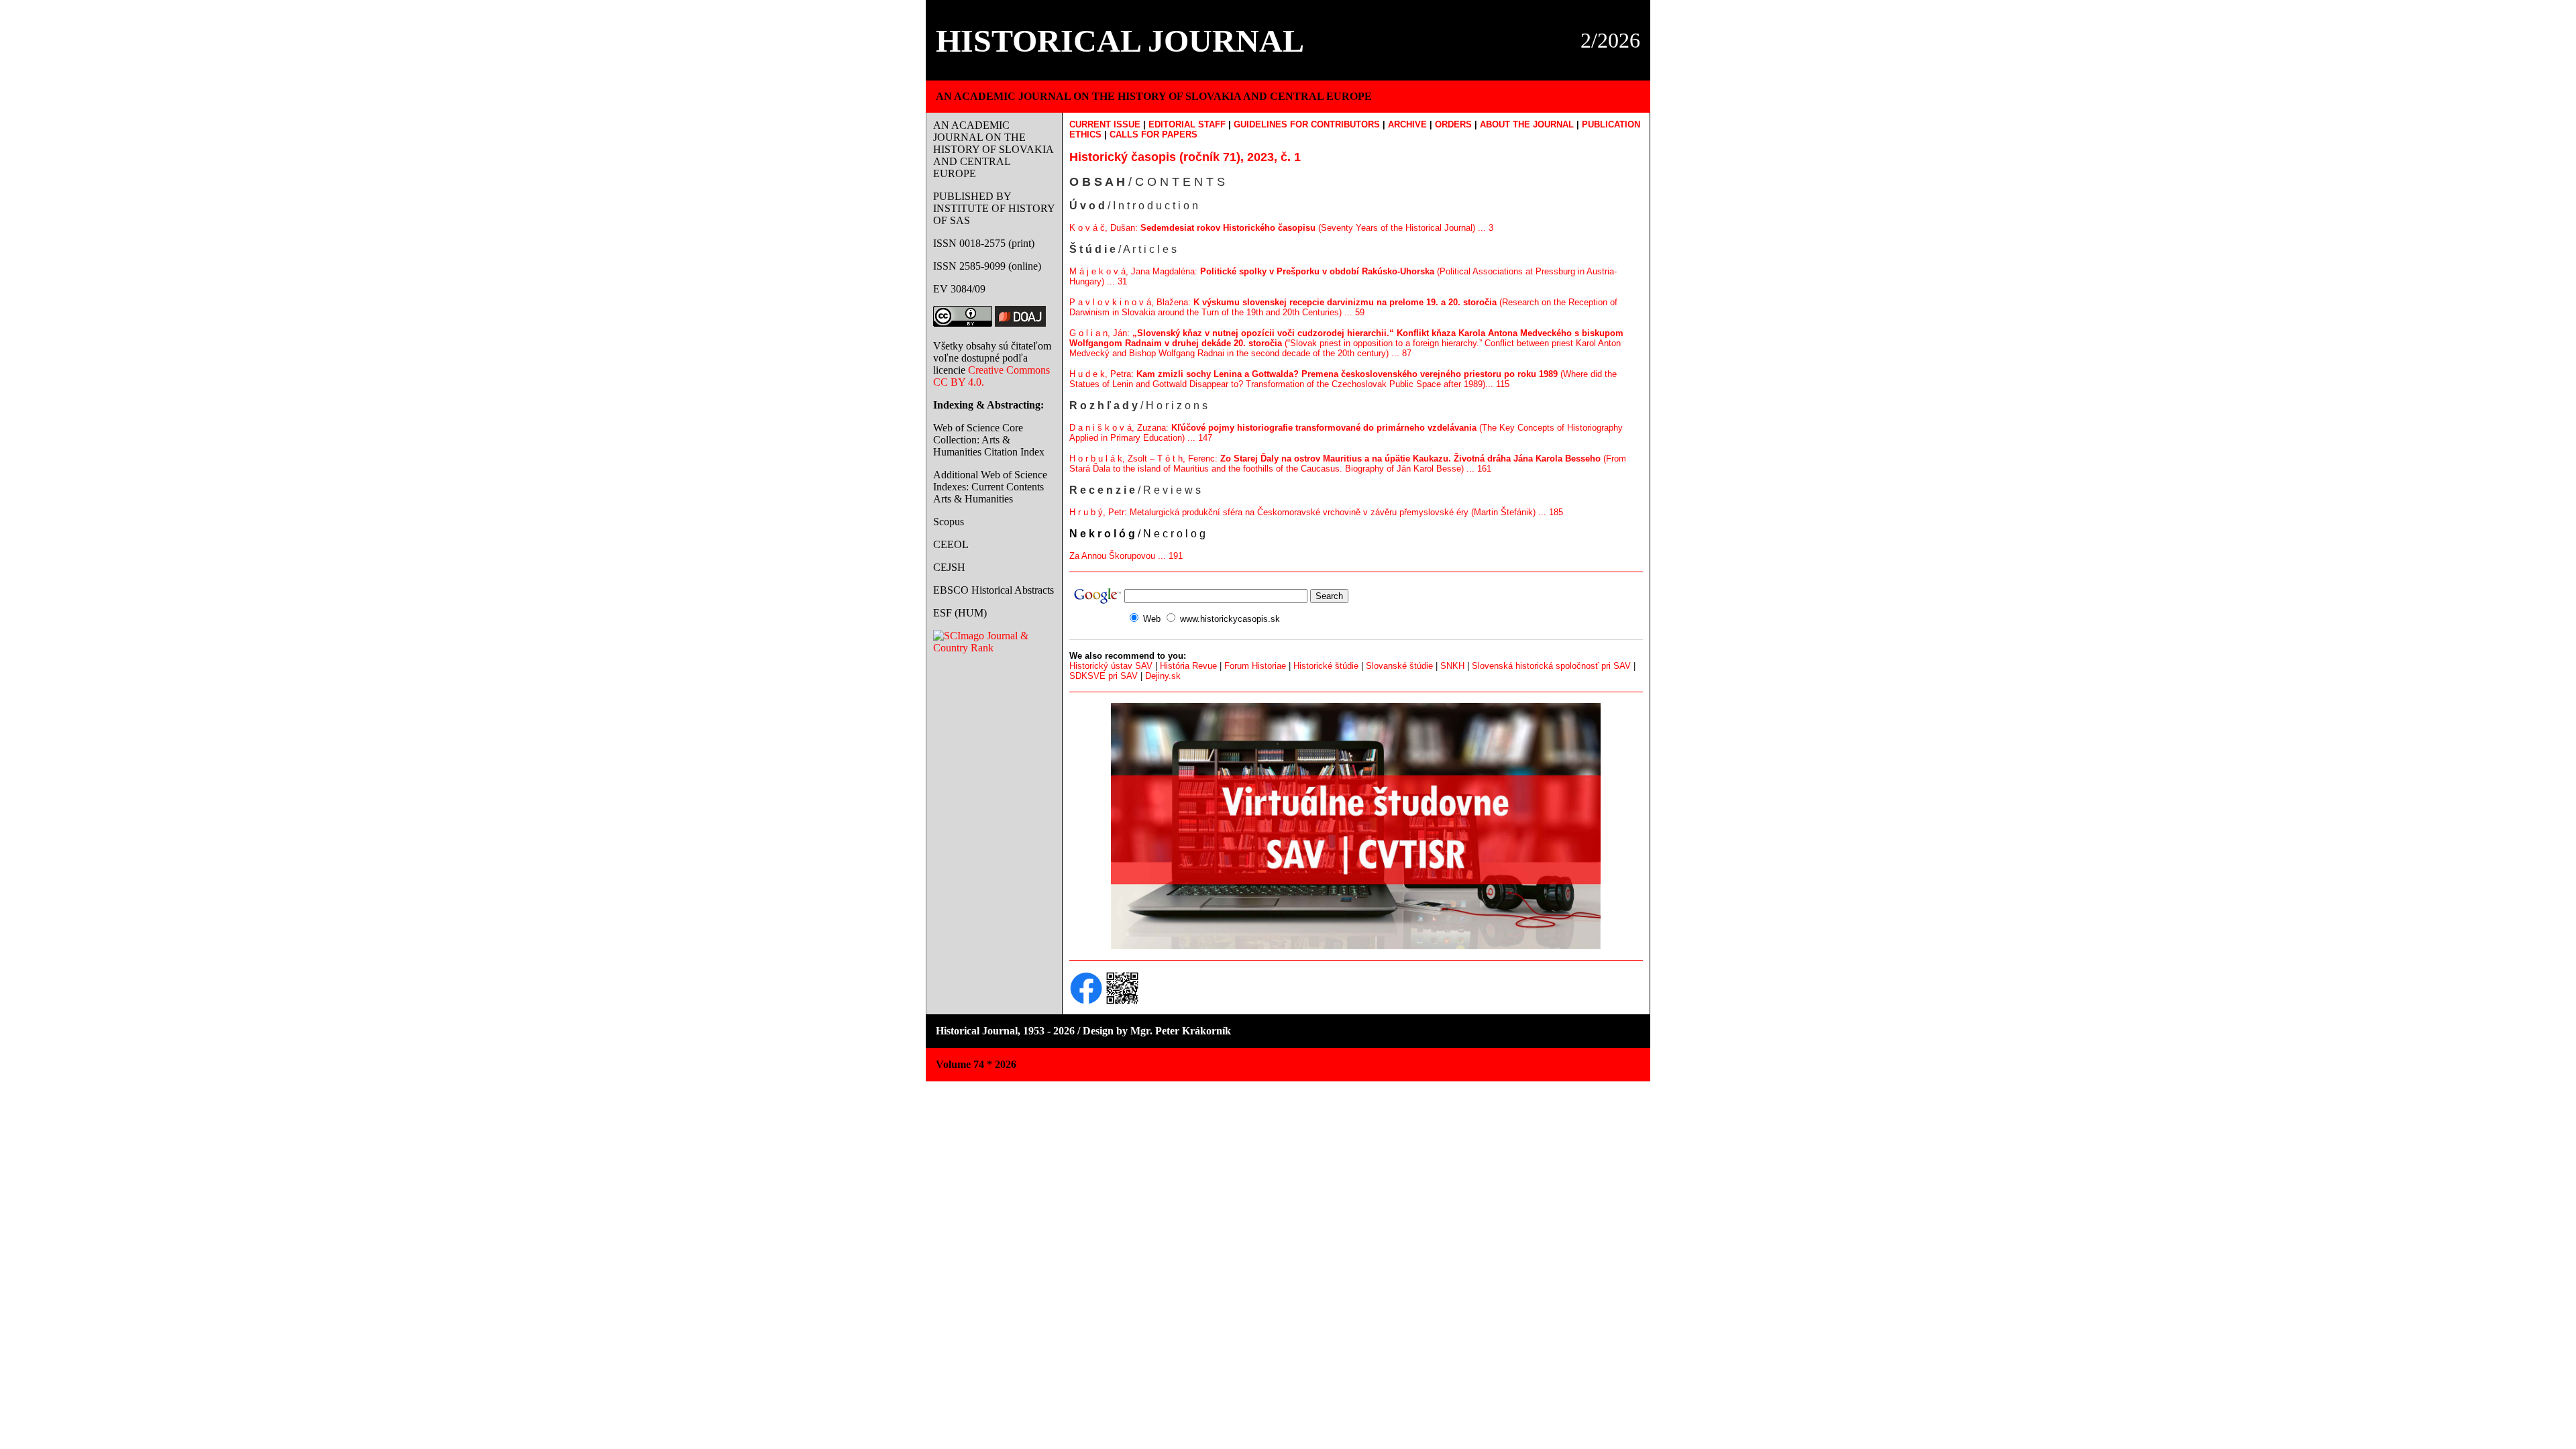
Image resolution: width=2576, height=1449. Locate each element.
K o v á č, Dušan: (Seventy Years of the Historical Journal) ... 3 (1281, 228)
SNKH (1452, 666)
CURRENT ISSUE (1105, 124)
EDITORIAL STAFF (1187, 124)
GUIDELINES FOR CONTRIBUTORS (1307, 124)
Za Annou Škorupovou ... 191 (1126, 556)
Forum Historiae (1255, 666)
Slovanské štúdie (1399, 666)
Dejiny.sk (1163, 676)
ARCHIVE (1407, 124)
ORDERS (1453, 124)
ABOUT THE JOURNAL (1527, 124)
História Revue (1188, 666)
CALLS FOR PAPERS (1153, 135)
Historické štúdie (1326, 666)
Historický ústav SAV (1111, 666)
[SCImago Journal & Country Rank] (994, 648)
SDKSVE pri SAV (1104, 676)
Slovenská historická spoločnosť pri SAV (1551, 666)
